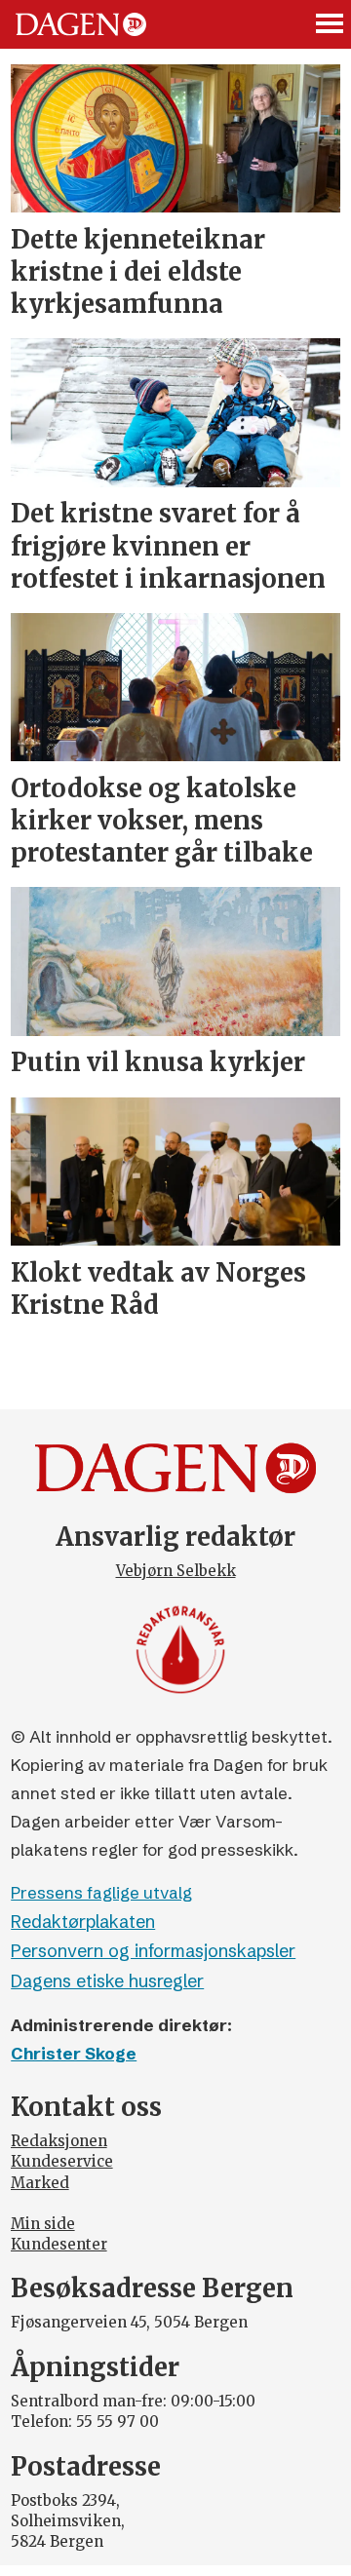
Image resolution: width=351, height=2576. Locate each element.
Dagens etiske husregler (107, 1981)
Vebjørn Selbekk (176, 1571)
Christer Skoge (74, 2053)
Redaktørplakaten (83, 1922)
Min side (43, 2224)
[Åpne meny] (331, 25)
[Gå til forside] (81, 24)
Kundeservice (62, 2161)
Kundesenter (59, 2244)
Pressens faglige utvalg (101, 1892)
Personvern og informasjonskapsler (153, 1951)
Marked (40, 2183)
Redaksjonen (59, 2141)
